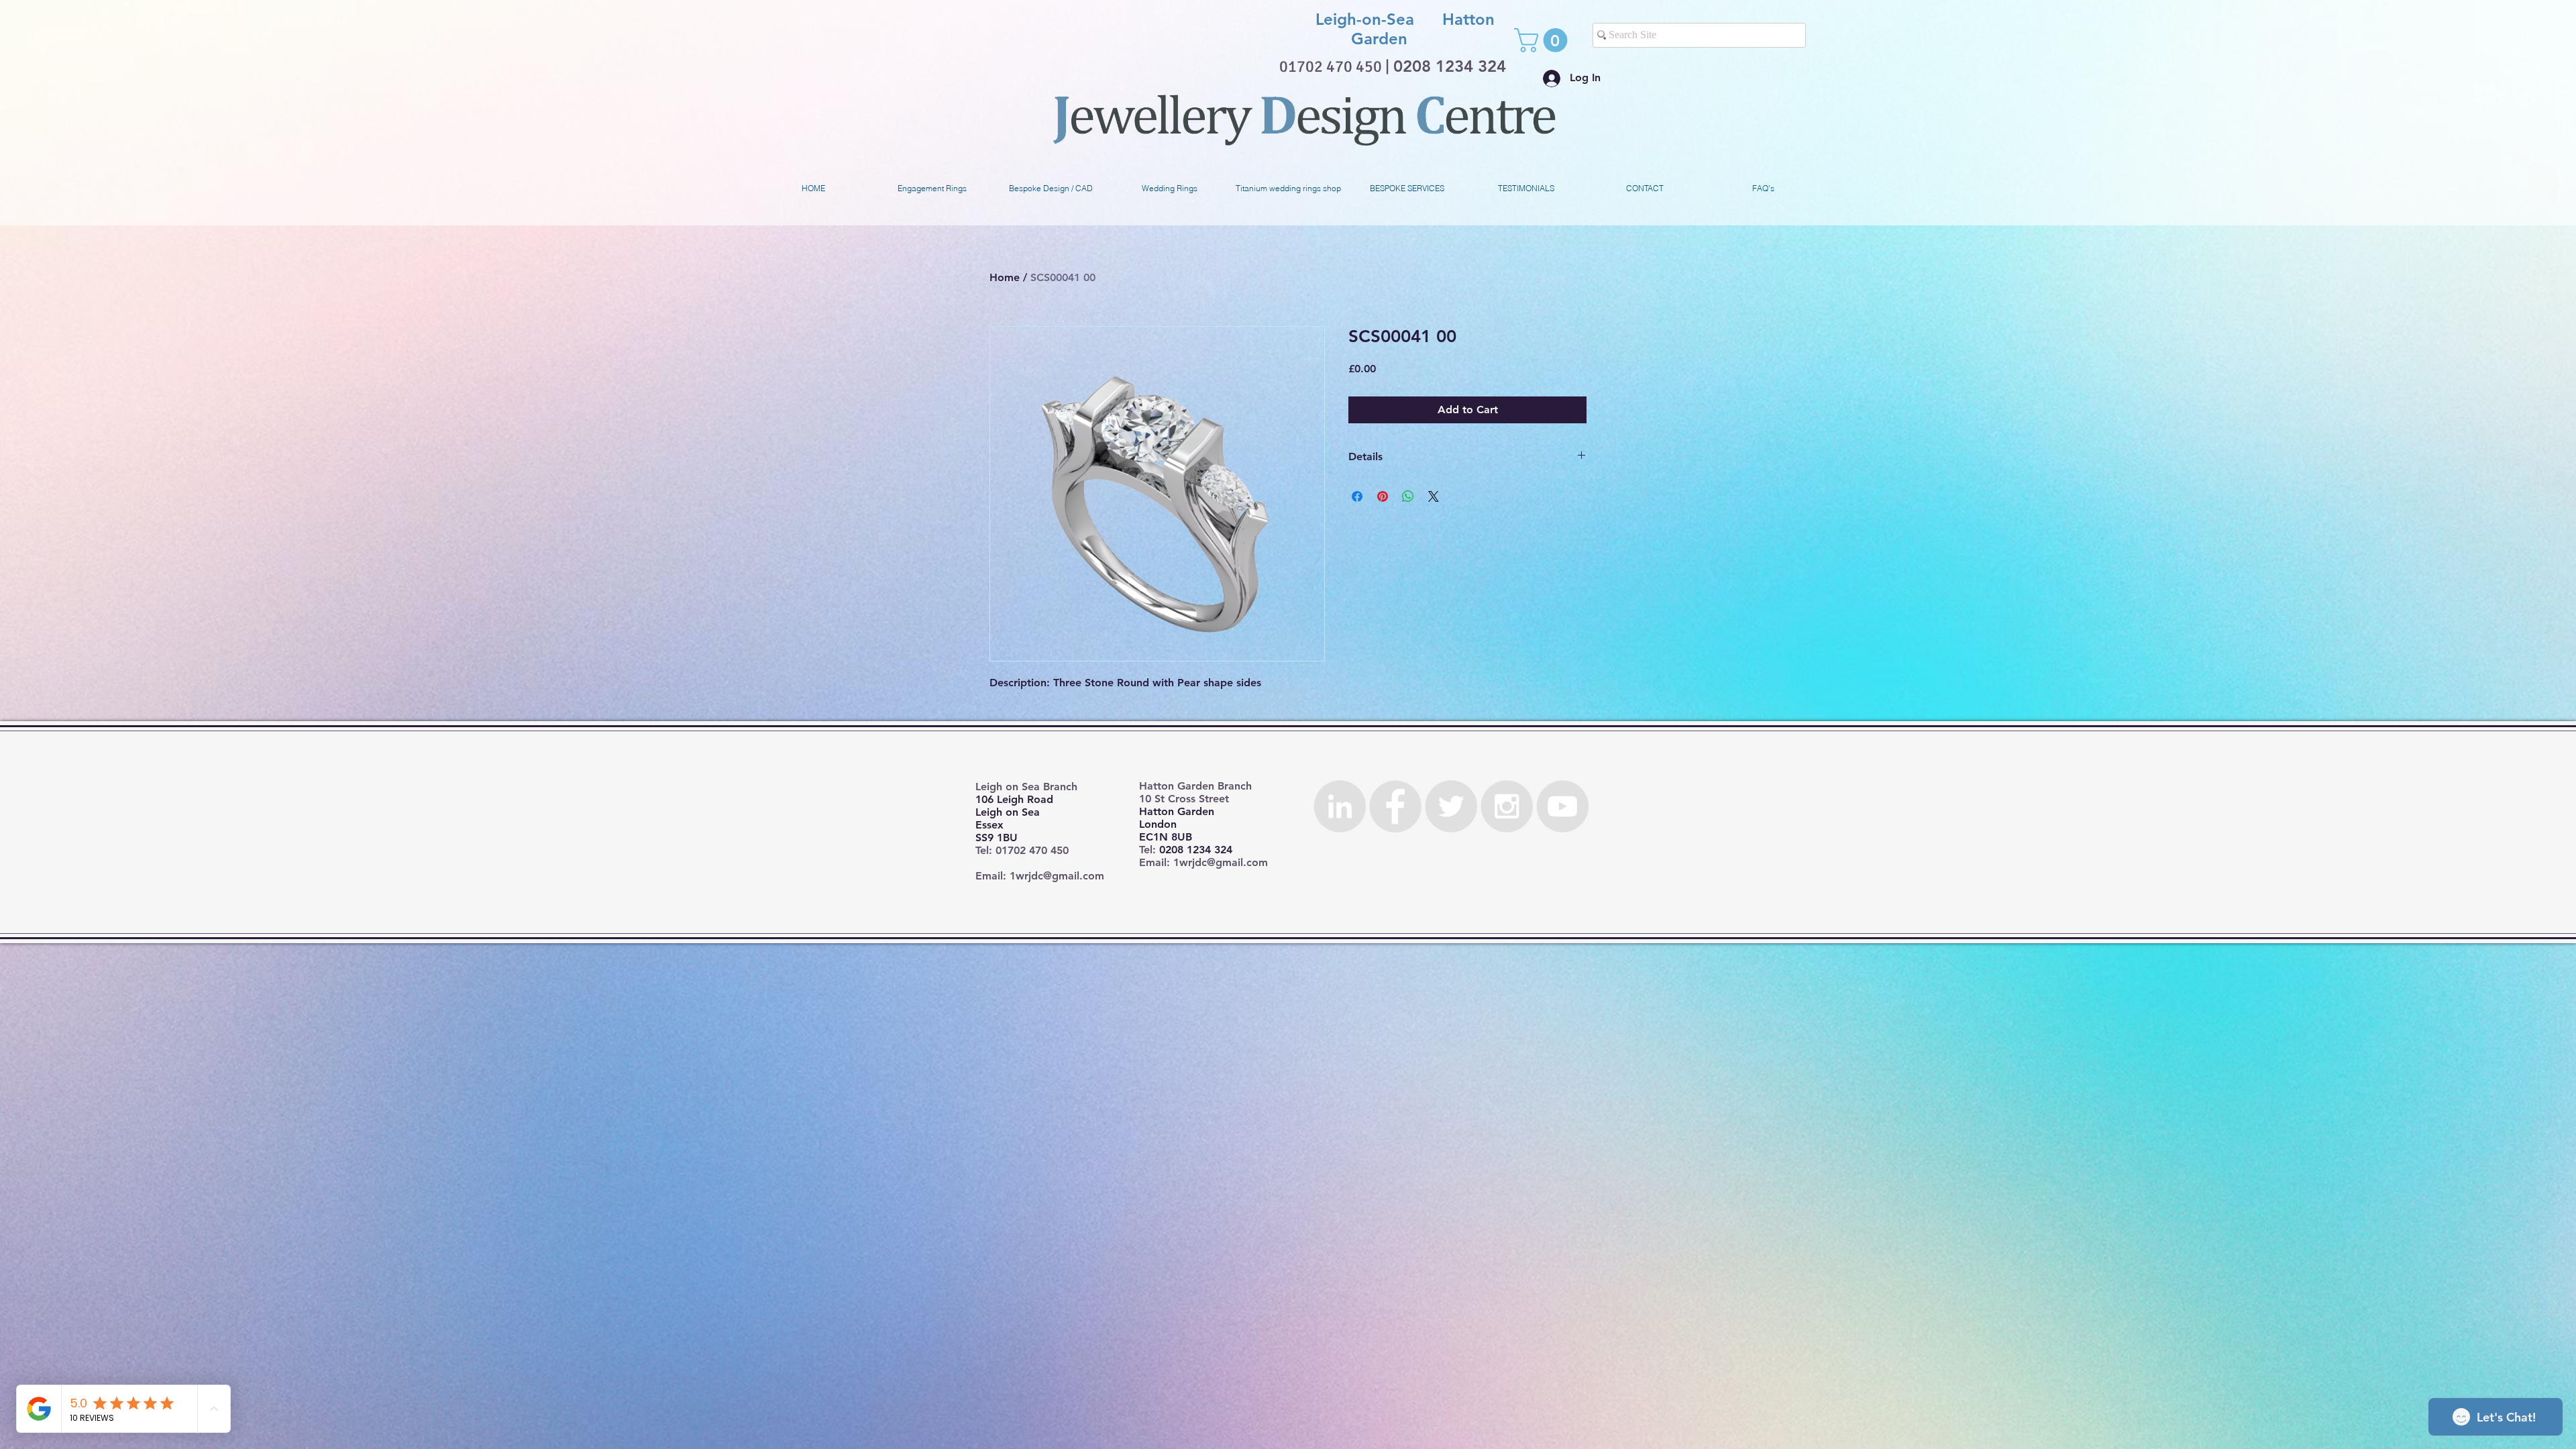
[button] (1544, 40)
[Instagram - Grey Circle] (1507, 806)
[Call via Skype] (1244, 40)
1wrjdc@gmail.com (1057, 876)
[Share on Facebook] (1357, 496)
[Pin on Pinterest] (1383, 496)
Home (1005, 277)
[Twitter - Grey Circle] (1451, 806)
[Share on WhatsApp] (1408, 496)
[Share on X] (1434, 496)
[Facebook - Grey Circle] (1395, 806)
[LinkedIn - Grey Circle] (1340, 806)
